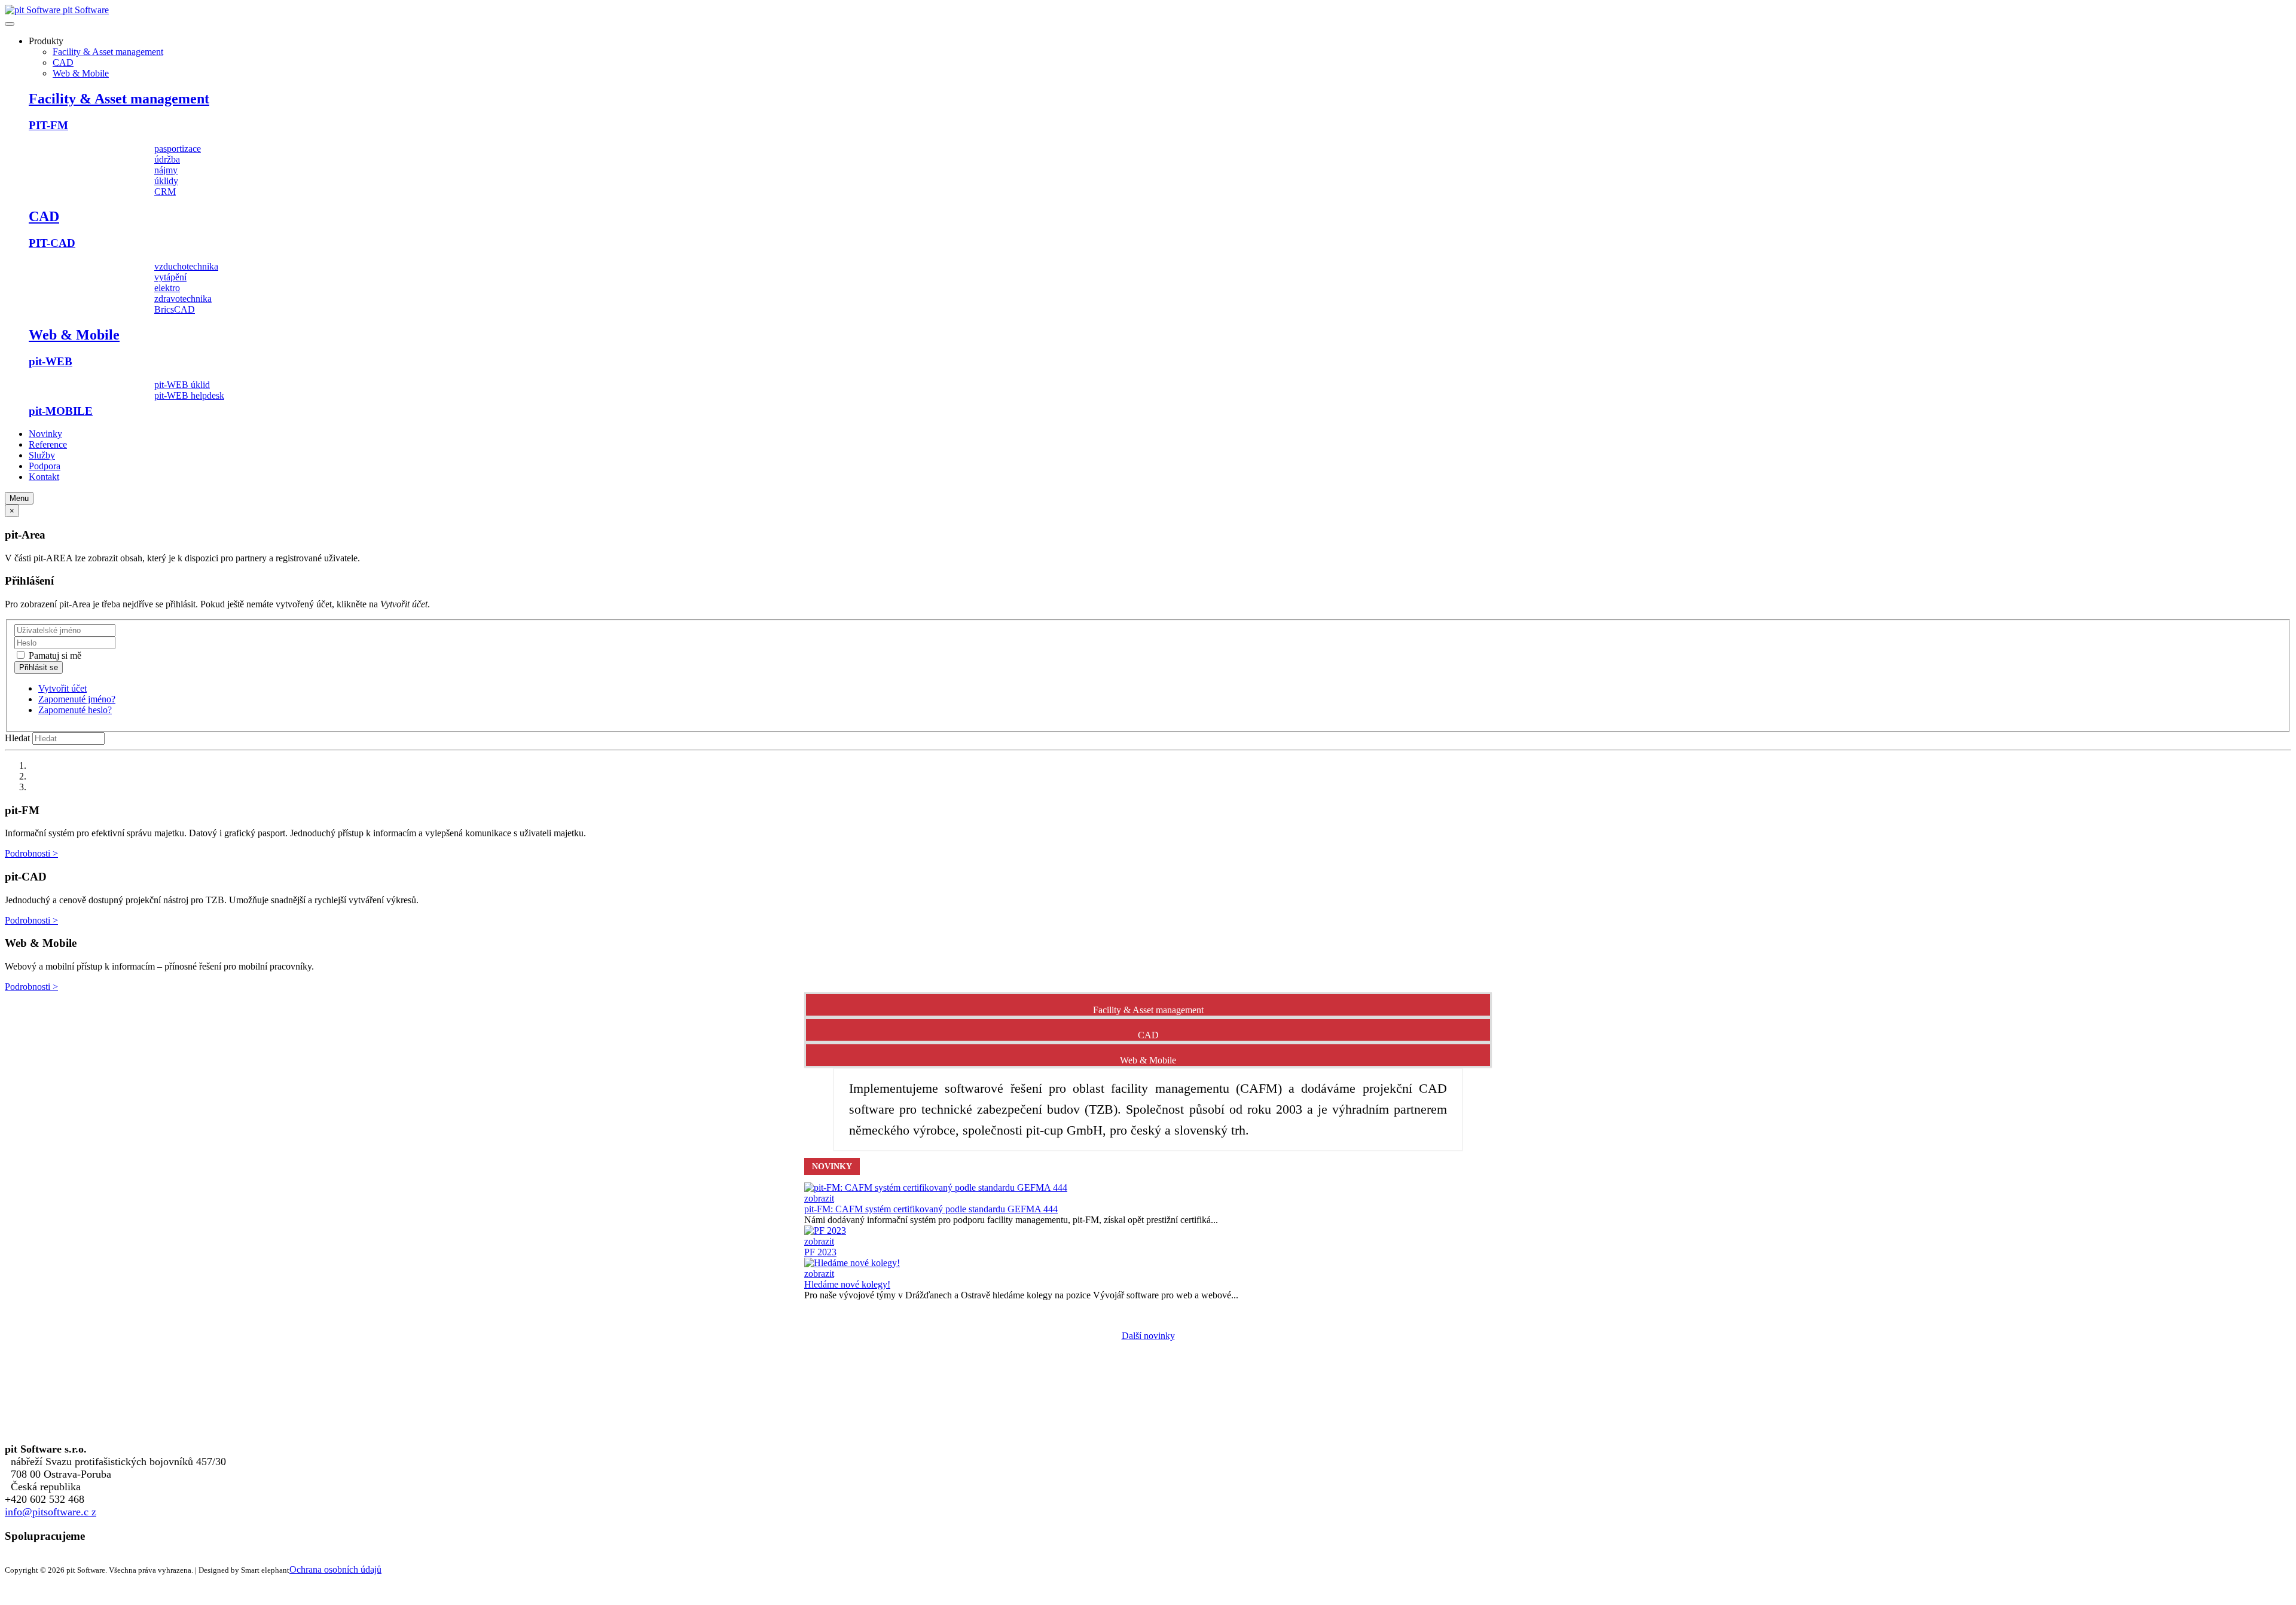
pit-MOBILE (61, 411)
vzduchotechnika (186, 266)
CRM (165, 192)
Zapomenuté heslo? (75, 710)
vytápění (170, 277)
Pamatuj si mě (54, 655)
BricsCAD (175, 309)
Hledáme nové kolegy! (847, 1284)
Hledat (17, 738)
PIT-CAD (52, 243)
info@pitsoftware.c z (51, 1512)
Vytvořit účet (62, 688)
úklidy (166, 181)
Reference (48, 444)
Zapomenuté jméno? (77, 699)
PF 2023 (820, 1252)
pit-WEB (51, 361)
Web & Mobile (81, 73)
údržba (167, 159)
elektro (167, 288)
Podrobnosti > (31, 853)
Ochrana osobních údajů (335, 1569)
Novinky (45, 434)
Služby (42, 455)
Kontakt (44, 477)
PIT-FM (48, 125)
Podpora (45, 466)
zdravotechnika (183, 299)
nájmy (166, 170)
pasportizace (178, 149)
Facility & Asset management (108, 52)
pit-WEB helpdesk (189, 395)
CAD (63, 62)
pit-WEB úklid (182, 385)
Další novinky (1148, 1336)
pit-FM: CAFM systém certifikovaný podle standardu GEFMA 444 (931, 1209)
